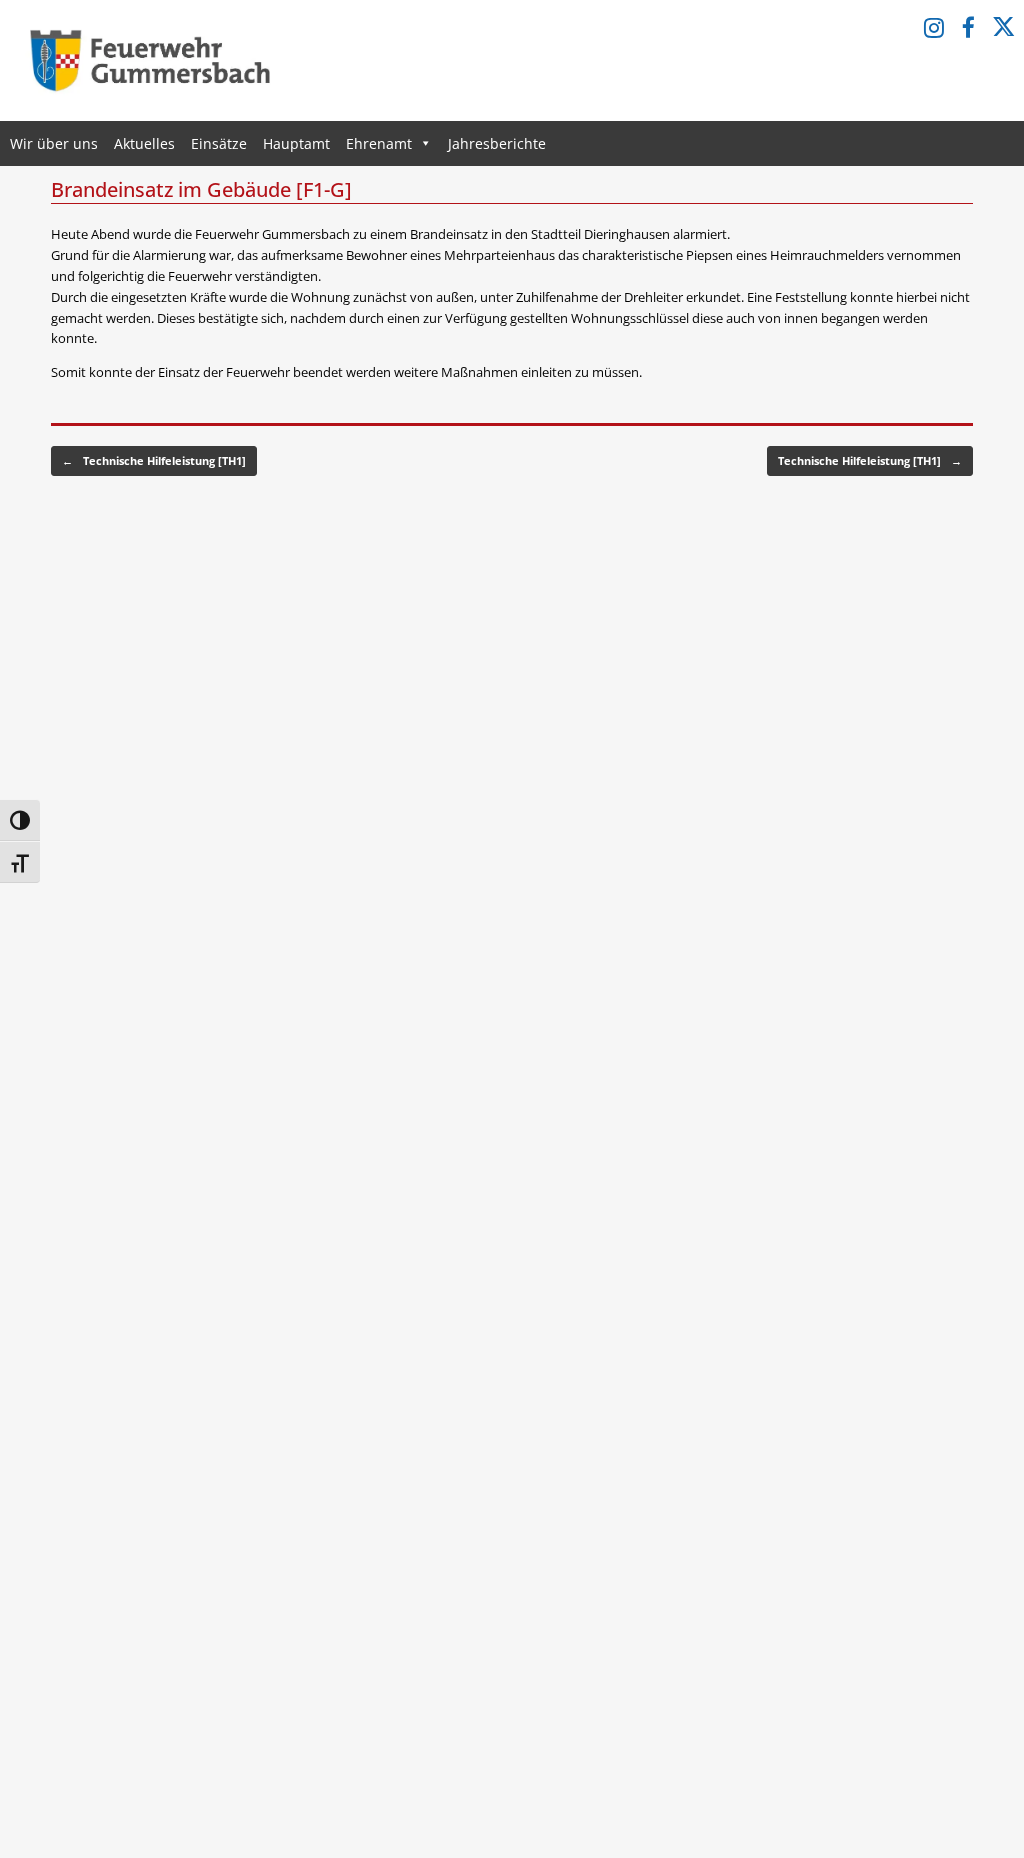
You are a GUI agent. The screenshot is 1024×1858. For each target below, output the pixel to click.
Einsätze (219, 143)
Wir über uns (54, 143)
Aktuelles (144, 143)
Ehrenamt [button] (379, 143)
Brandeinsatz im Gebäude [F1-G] (201, 189)
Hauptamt (296, 143)
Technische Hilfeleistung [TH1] (154, 460)
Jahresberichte (497, 143)
